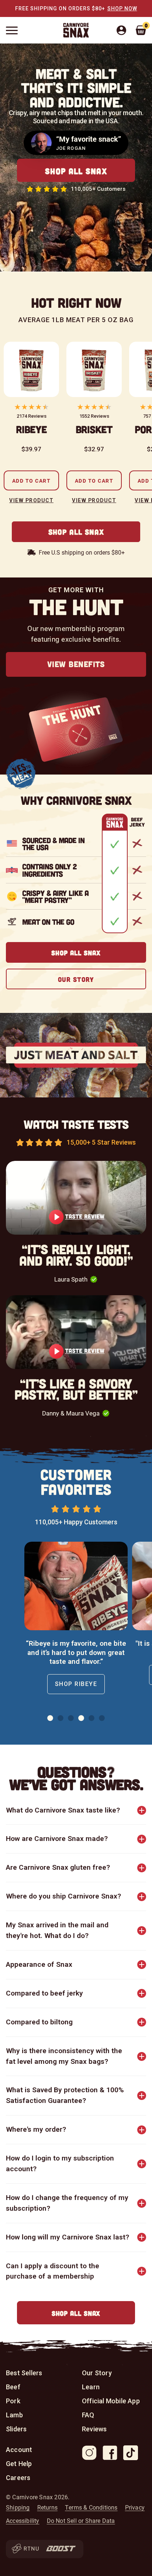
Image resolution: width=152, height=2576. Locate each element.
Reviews (94, 2429)
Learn (91, 2387)
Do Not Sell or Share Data (81, 2521)
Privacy (135, 2507)
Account (19, 2450)
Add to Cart (32, 481)
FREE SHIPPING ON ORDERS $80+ (60, 8)
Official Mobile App (111, 2401)
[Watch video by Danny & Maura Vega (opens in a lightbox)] (76, 1332)
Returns (47, 2507)
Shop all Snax (76, 2313)
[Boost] (61, 2549)
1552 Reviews (94, 416)
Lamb (14, 2415)
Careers (18, 2478)
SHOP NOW (122, 8)
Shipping (18, 2507)
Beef (13, 2387)
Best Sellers (24, 2373)
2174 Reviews (32, 416)
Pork (13, 2401)
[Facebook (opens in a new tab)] (110, 2453)
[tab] (50, 1718)
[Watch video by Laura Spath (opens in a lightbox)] (76, 1198)
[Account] (125, 30)
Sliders (16, 2429)
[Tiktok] (131, 2453)
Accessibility (23, 2521)
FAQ (88, 2415)
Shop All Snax (76, 532)
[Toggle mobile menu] (12, 30)
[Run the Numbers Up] (25, 2549)
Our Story (76, 979)
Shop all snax (76, 171)
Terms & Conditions (91, 2507)
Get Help (19, 2464)
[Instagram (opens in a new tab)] (89, 2453)
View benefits (76, 664)
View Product (31, 500)
